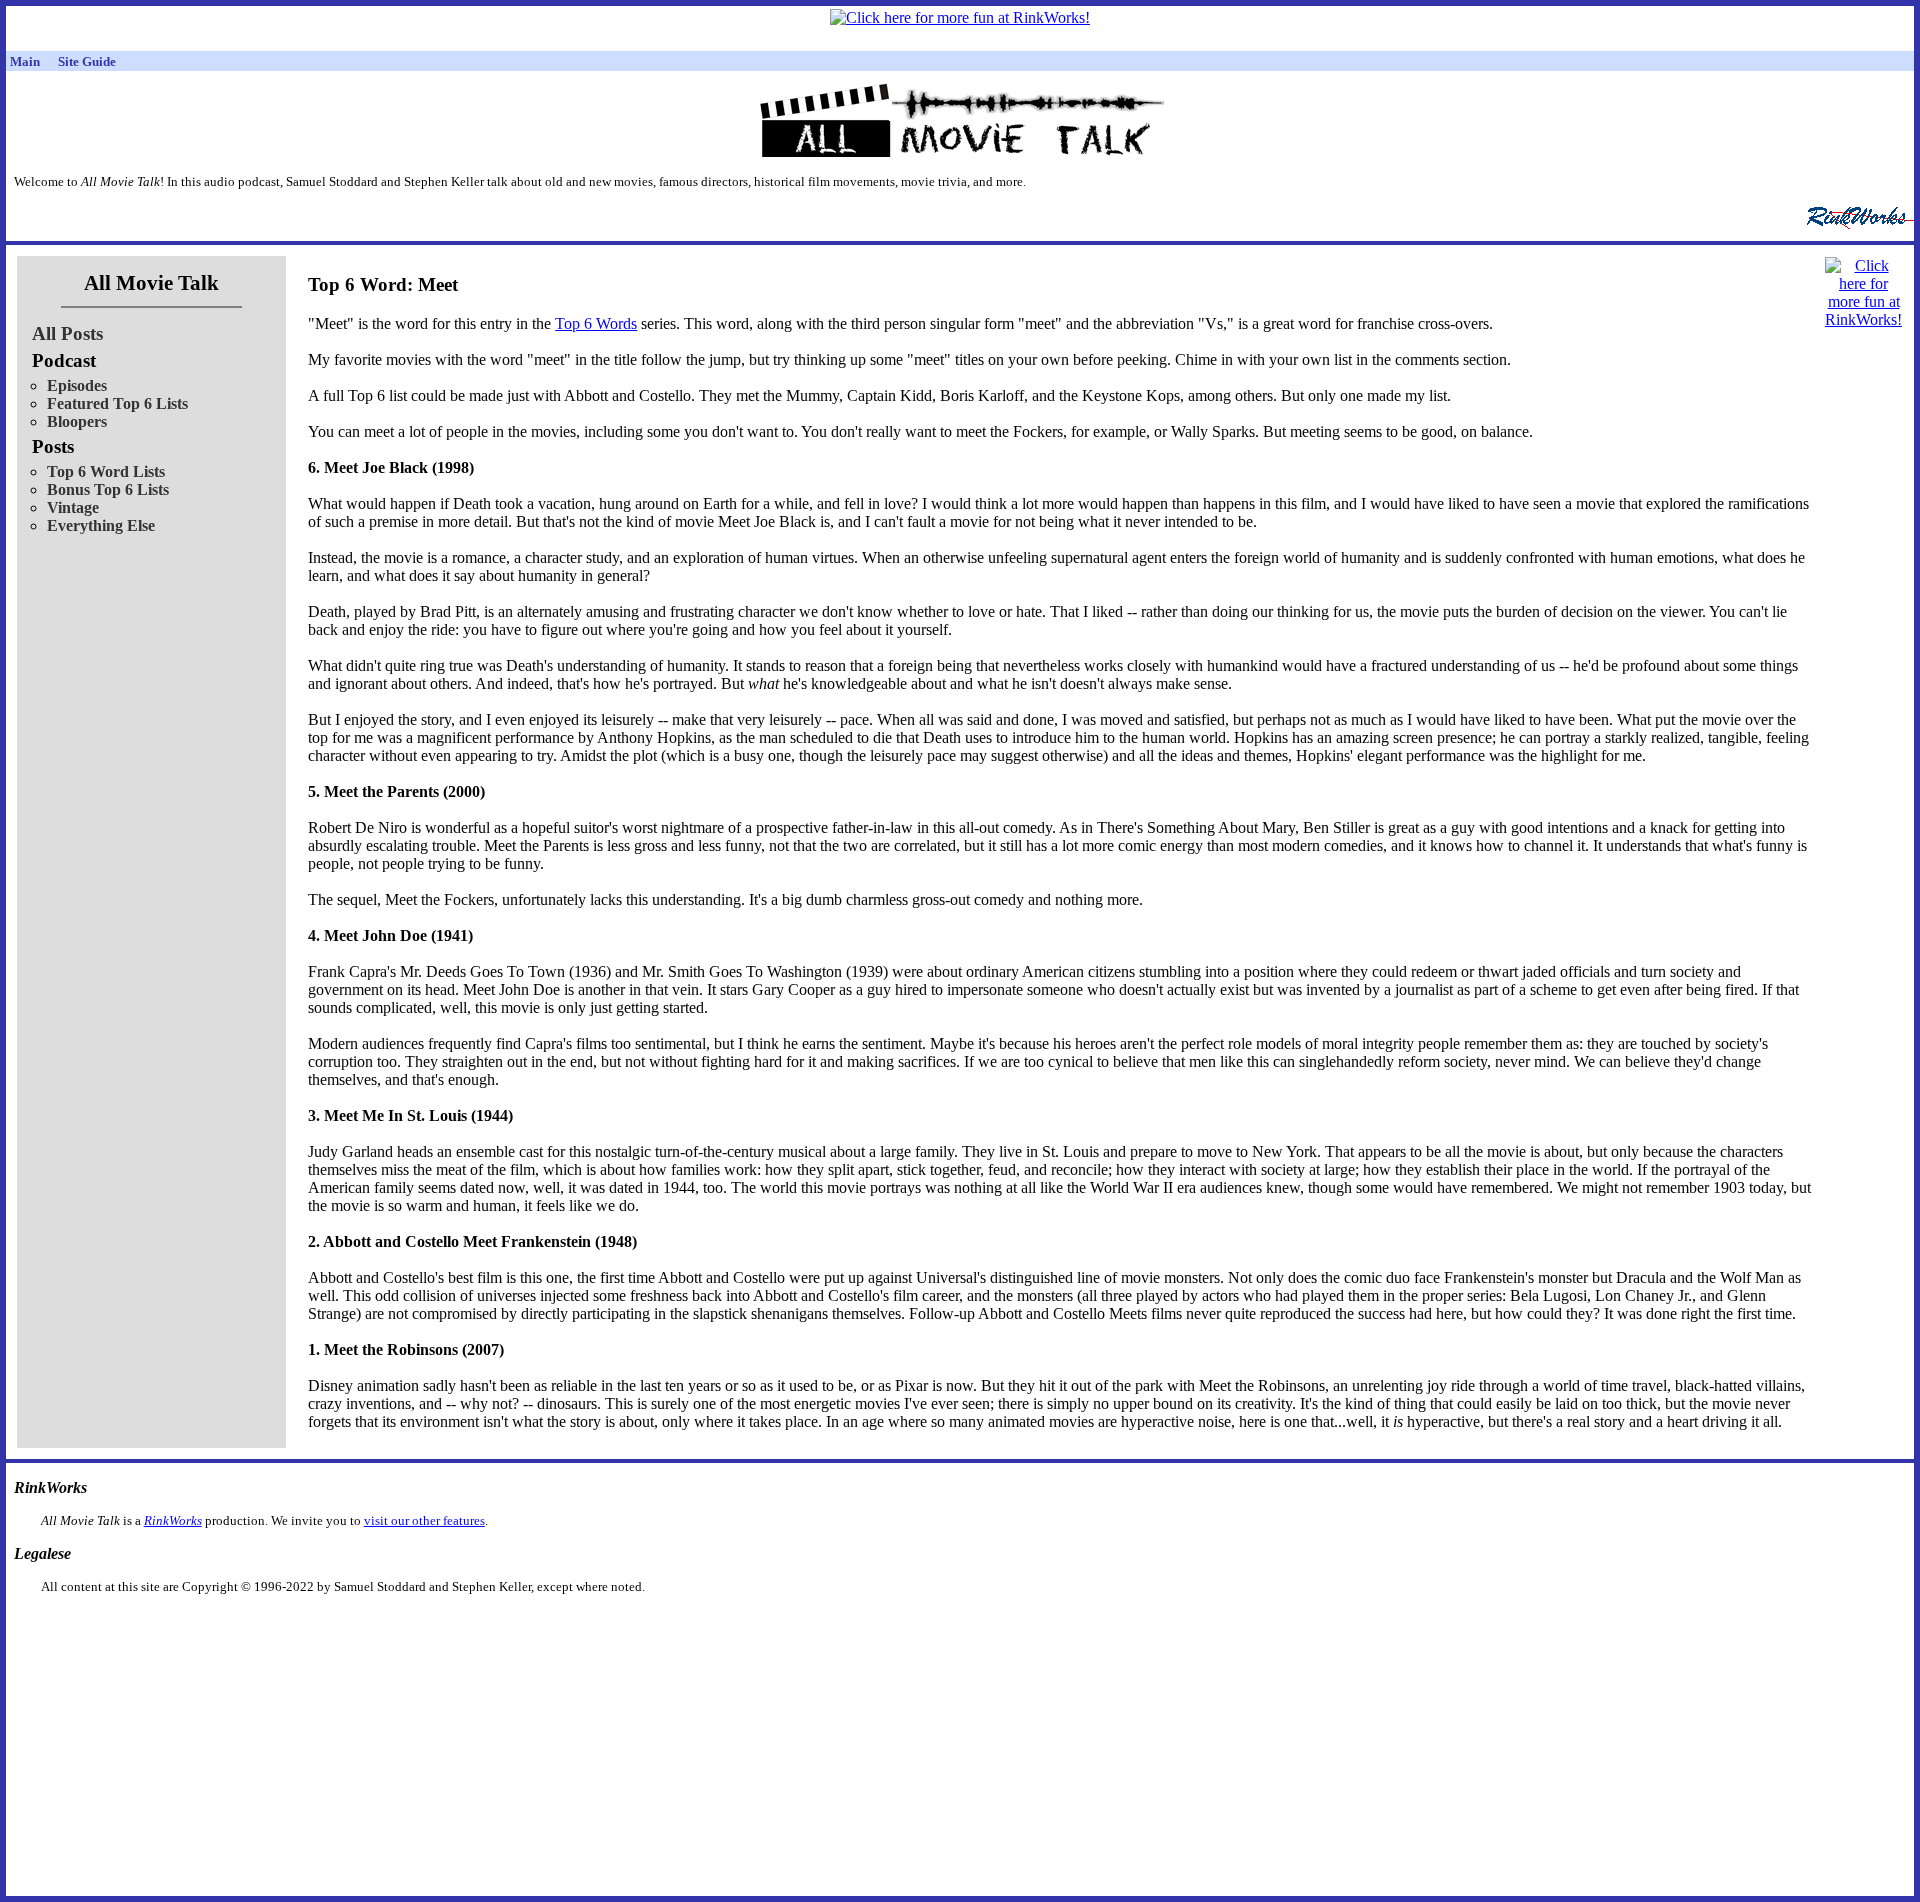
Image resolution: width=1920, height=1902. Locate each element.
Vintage (73, 507)
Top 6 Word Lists (106, 471)
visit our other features (424, 1520)
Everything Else (101, 525)
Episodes (77, 385)
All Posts (67, 333)
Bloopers (77, 421)
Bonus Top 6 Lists (108, 489)
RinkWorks (173, 1520)
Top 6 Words (596, 323)
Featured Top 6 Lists (117, 403)
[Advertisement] (857, 1626)
